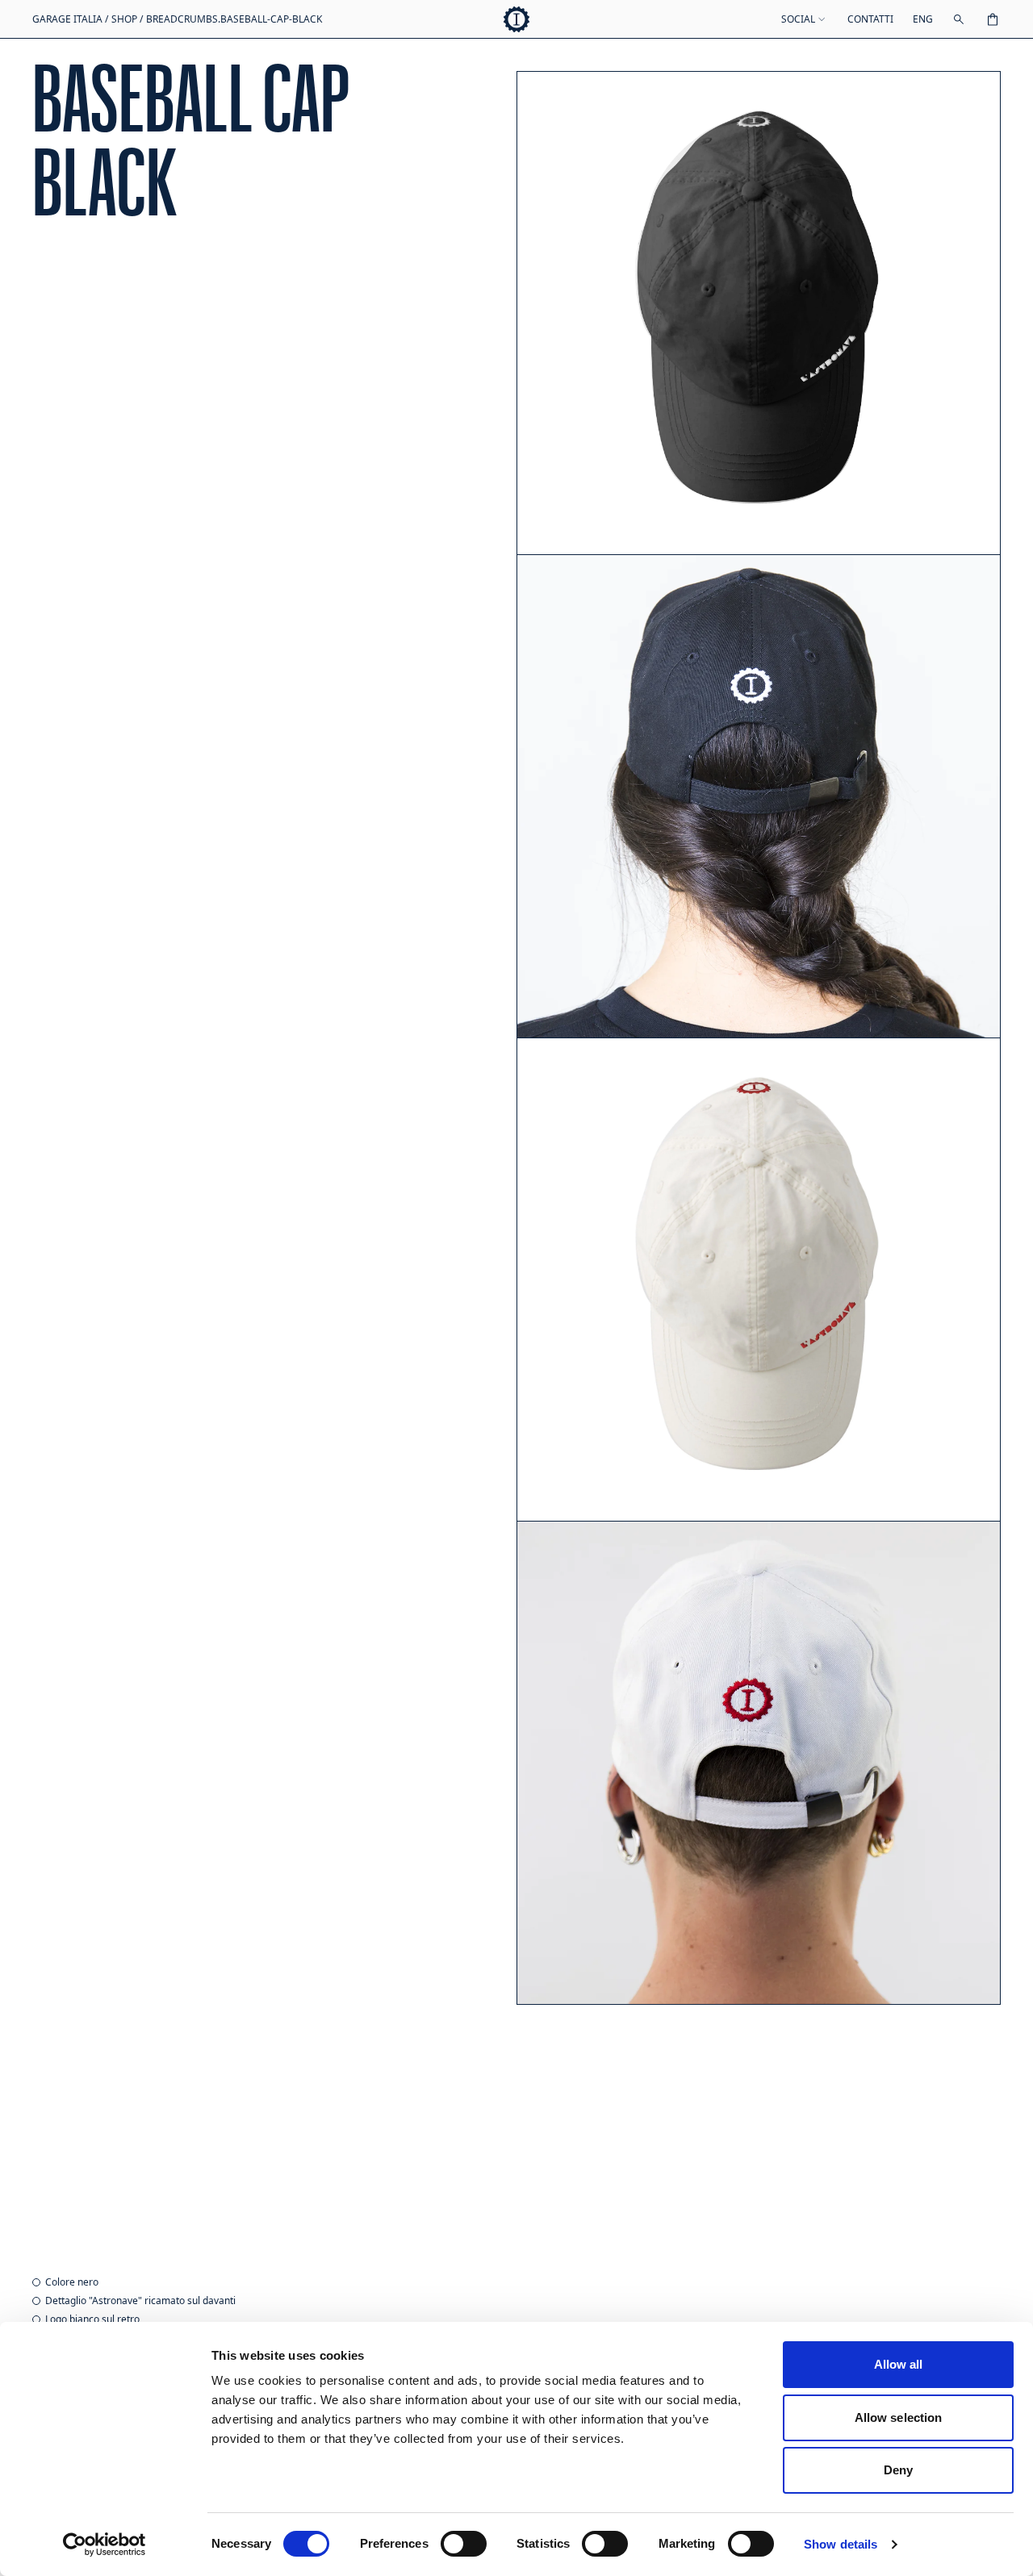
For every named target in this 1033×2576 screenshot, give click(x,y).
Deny (898, 2470)
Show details (841, 2544)
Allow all (899, 2364)
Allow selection (899, 2417)
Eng (923, 19)
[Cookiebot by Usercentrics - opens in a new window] (105, 2545)
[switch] (464, 2544)
